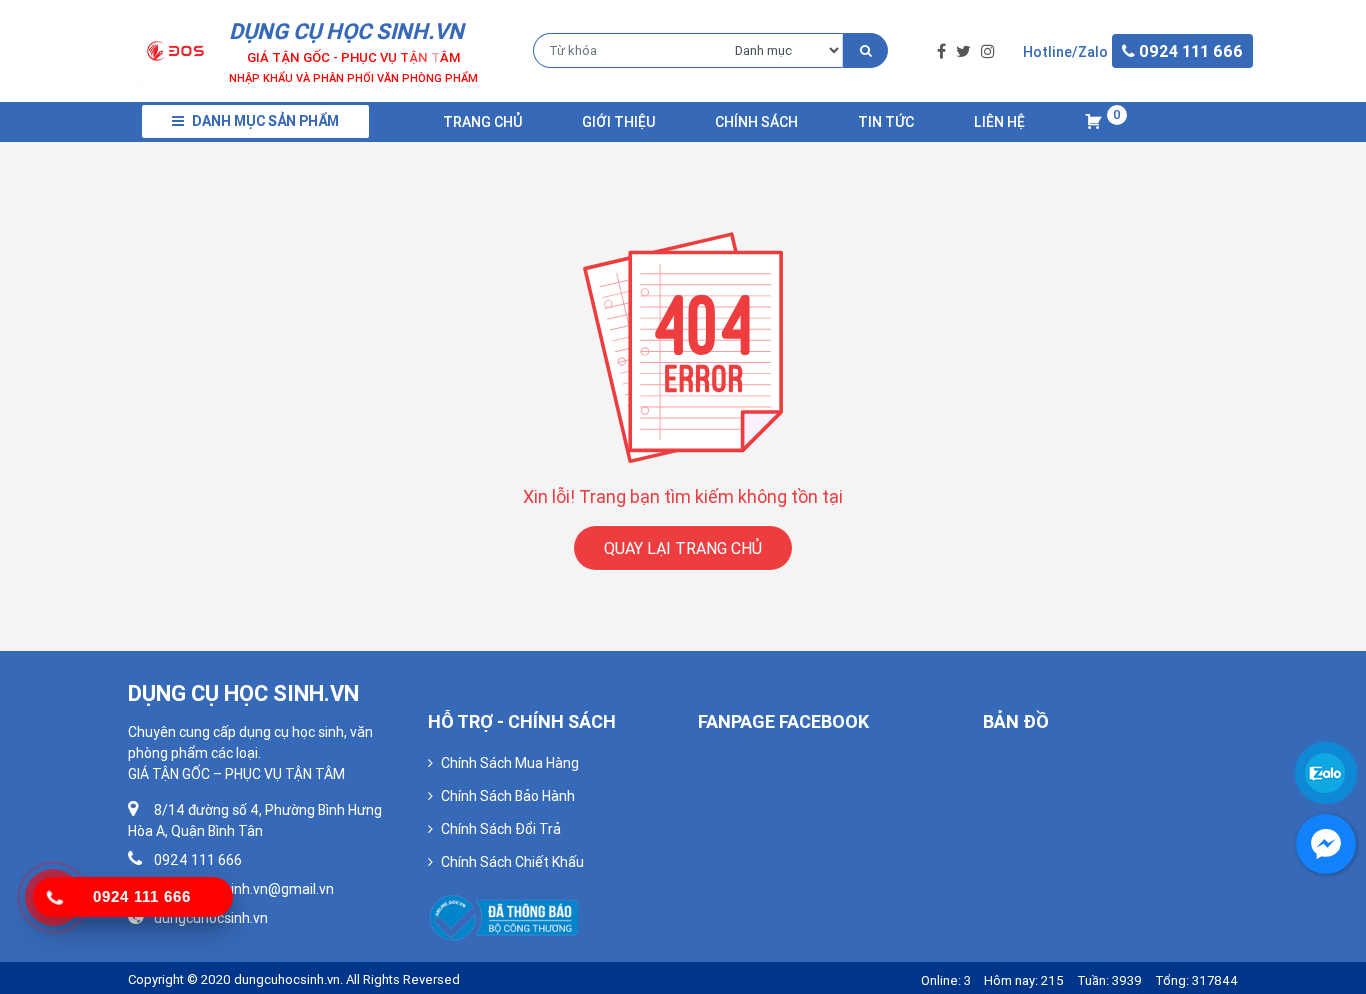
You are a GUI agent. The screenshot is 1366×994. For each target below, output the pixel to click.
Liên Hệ (999, 122)
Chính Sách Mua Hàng (510, 763)
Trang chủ (482, 122)
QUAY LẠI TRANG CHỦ (683, 548)
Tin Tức (886, 122)
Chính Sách (756, 122)
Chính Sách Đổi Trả (501, 829)
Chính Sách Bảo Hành (508, 796)
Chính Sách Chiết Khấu (512, 862)
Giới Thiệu (618, 122)
